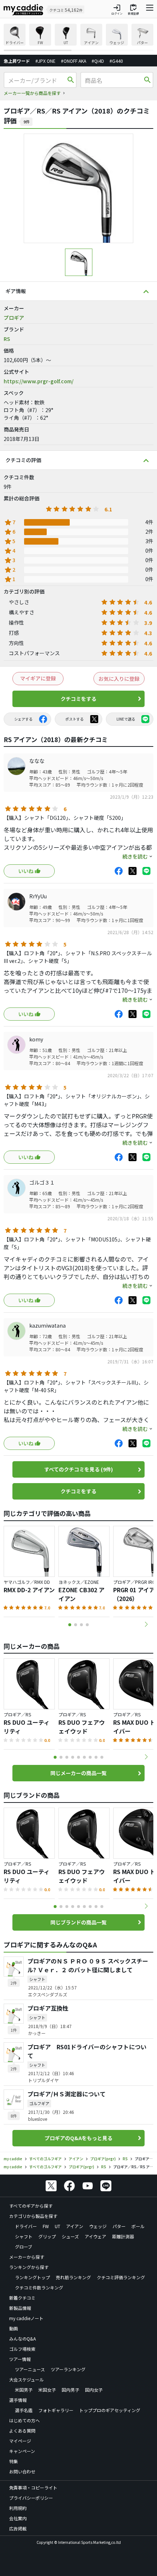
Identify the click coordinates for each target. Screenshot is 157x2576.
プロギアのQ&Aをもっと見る (78, 2138)
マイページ (20, 2441)
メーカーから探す (27, 2257)
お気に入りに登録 (119, 679)
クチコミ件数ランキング (39, 2287)
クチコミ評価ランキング (121, 2277)
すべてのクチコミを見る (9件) (78, 1469)
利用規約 (18, 2508)
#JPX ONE (45, 61)
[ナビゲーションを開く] (150, 9)
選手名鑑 (24, 2410)
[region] (78, 37)
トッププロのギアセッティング (110, 2410)
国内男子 (70, 2390)
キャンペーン (22, 2451)
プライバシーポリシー (31, 2498)
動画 (14, 2328)
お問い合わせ (22, 2471)
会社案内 (18, 2518)
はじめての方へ (24, 2420)
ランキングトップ (32, 2277)
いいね (26, 871)
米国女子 (47, 2390)
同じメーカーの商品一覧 (78, 1773)
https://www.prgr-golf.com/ (39, 381)
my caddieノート (26, 2318)
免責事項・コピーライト (33, 2487)
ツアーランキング (68, 2369)
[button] (146, 1624)
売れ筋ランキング (73, 2277)
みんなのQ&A (22, 2339)
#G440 (116, 61)
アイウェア (95, 2236)
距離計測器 (123, 2236)
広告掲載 (18, 2528)
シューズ (70, 2236)
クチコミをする (78, 699)
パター (119, 2226)
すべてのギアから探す (31, 2206)
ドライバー (26, 2226)
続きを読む (135, 856)
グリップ (47, 2236)
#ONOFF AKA (74, 61)
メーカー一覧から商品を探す (32, 93)
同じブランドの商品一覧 (78, 1922)
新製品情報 (20, 2308)
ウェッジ (98, 2226)
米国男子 (24, 2390)
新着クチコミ (22, 2298)
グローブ (24, 2247)
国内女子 (94, 2390)
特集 (14, 2461)
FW (46, 2226)
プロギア (14, 318)
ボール (138, 2226)
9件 (26, 122)
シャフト (24, 2236)
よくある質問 (22, 2431)
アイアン (75, 2226)
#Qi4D (98, 61)
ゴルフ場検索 (22, 2349)
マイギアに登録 (38, 678)
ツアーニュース (30, 2369)
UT (58, 2226)
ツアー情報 (20, 2359)
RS (7, 339)
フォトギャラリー (56, 2410)
